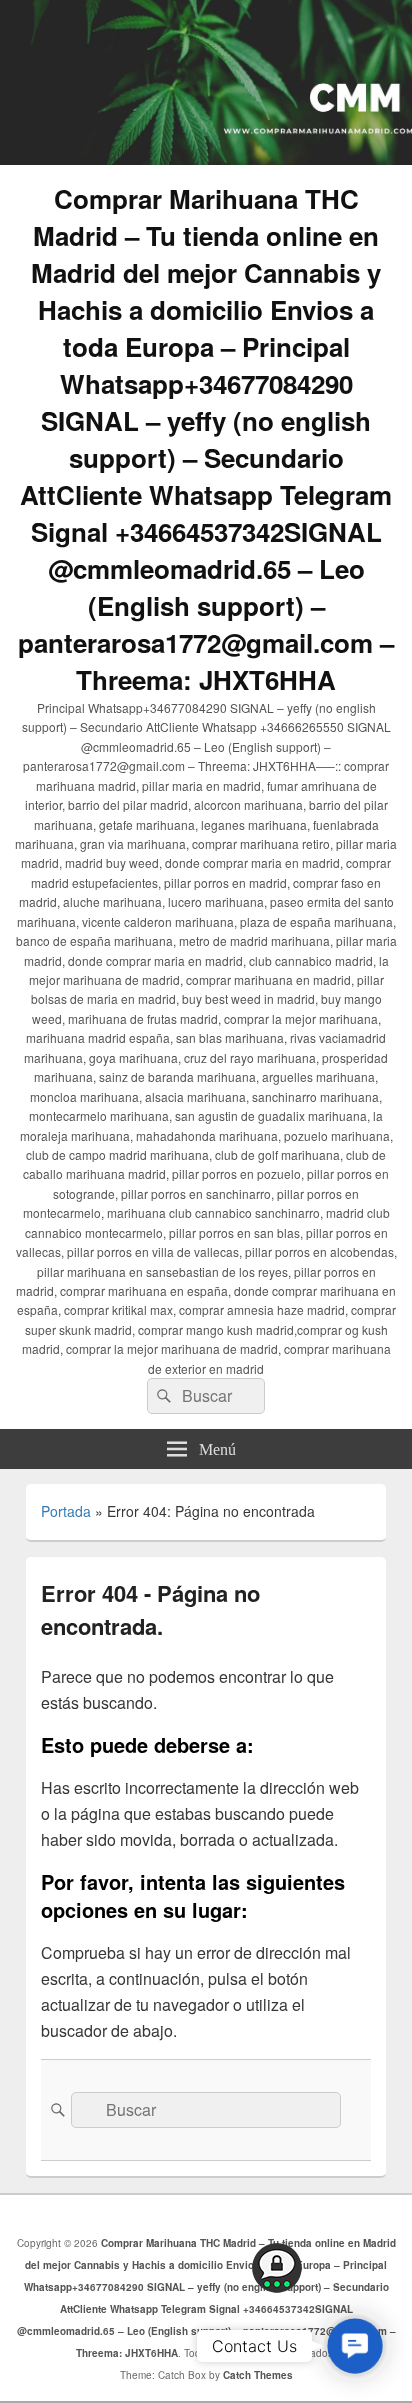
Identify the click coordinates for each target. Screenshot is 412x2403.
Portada (66, 1511)
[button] (354, 2345)
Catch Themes (258, 2375)
